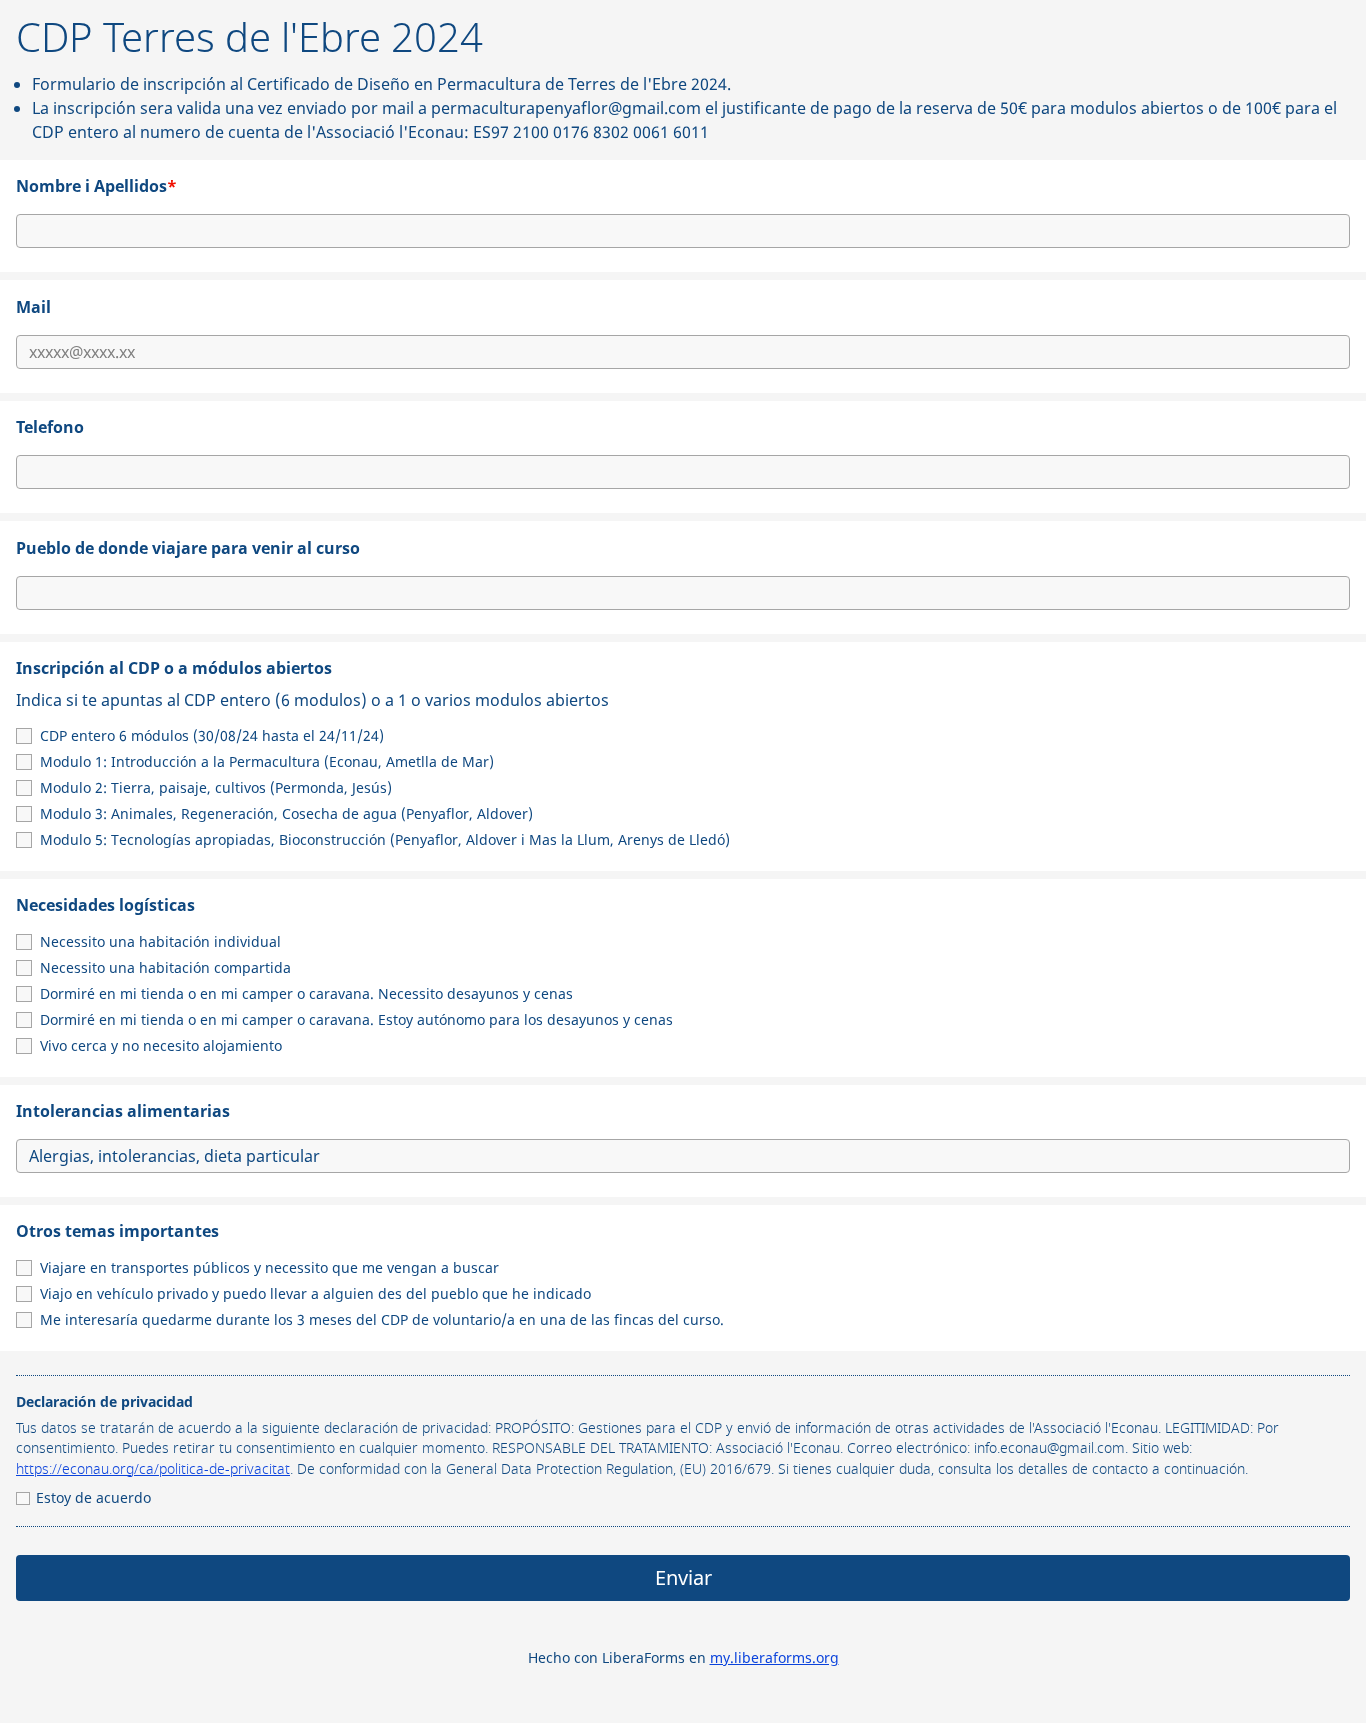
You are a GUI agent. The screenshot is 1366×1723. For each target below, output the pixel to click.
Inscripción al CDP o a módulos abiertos (312, 684)
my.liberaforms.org (774, 1657)
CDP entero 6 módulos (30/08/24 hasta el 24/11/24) (212, 735)
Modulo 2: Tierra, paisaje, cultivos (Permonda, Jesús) (216, 787)
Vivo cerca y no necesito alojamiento (161, 1045)
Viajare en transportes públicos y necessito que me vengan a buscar (269, 1267)
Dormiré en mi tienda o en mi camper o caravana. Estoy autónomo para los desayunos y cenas (356, 1019)
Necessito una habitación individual (160, 941)
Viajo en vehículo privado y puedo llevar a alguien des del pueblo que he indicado (315, 1293)
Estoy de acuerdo (93, 1497)
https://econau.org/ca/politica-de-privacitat (153, 1470)
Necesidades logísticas (105, 905)
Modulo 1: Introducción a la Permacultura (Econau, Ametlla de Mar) (267, 761)
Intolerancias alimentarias (123, 1111)
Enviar (683, 1577)
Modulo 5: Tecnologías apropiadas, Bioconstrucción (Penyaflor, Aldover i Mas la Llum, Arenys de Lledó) (385, 839)
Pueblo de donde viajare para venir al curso (188, 548)
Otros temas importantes (117, 1231)
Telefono (50, 427)
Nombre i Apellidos (96, 186)
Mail (33, 307)
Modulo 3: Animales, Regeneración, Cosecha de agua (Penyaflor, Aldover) (286, 813)
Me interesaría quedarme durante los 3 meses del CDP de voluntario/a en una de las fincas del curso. (382, 1319)
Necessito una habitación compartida (165, 967)
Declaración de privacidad (104, 1401)
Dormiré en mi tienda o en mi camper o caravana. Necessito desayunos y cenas (306, 993)
